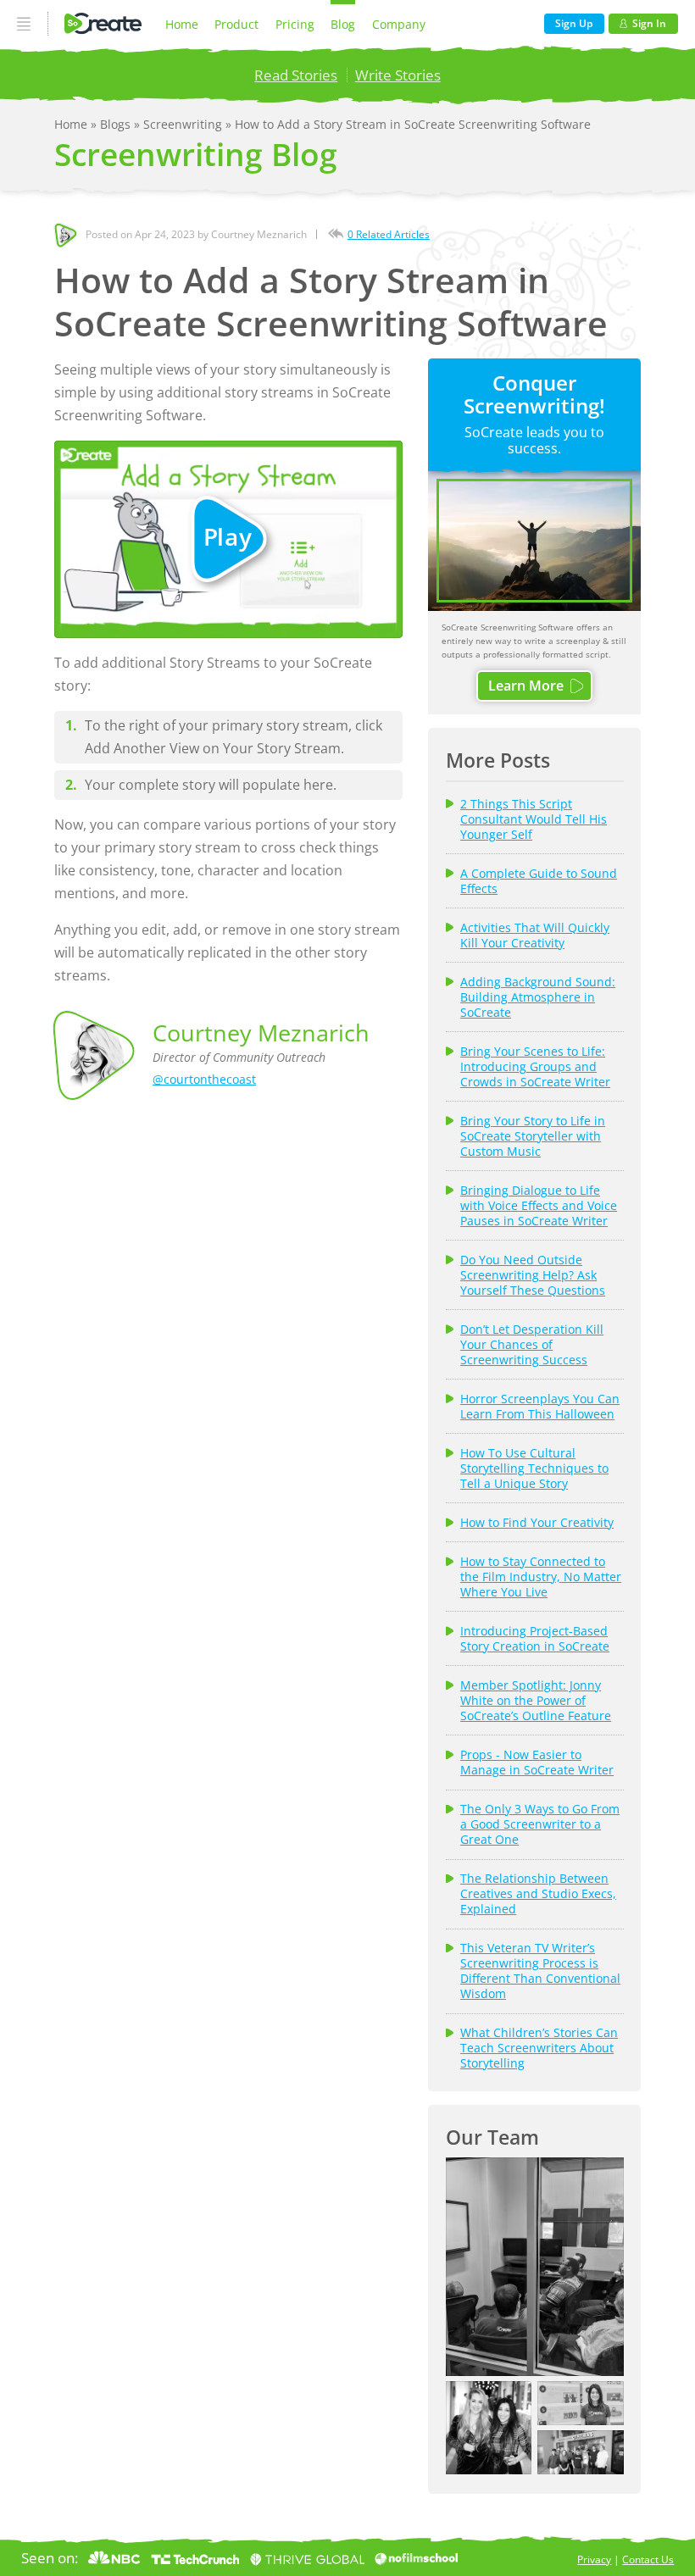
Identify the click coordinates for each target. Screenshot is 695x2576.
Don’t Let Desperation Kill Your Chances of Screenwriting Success (532, 1345)
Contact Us (648, 2559)
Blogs (117, 124)
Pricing (295, 24)
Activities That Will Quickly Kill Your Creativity (535, 935)
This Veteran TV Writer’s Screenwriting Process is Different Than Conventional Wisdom (540, 1971)
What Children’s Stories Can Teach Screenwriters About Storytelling (539, 2048)
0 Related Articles (389, 234)
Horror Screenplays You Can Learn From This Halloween (540, 1407)
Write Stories (398, 75)
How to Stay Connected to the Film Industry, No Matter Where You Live (541, 1577)
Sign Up (574, 23)
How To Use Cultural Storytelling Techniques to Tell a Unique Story (534, 1468)
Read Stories (296, 75)
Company (399, 24)
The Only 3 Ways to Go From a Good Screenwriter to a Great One (540, 1824)
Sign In (649, 23)
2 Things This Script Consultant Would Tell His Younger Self (534, 819)
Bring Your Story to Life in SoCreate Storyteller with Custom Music (533, 1136)
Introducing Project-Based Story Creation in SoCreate (535, 1639)
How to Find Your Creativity (537, 1523)
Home (182, 24)
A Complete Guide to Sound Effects (539, 881)
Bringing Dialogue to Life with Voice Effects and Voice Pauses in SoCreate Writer (539, 1206)
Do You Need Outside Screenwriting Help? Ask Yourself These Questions (533, 1275)
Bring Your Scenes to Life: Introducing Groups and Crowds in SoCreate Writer (535, 1067)
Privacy (594, 2559)
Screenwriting (184, 124)
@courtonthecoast (204, 1079)
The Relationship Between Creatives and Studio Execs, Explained (538, 1894)
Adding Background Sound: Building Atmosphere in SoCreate (538, 997)
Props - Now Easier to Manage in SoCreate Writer (537, 1763)
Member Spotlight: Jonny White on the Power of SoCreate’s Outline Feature (536, 1701)
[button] (535, 2267)
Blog (343, 24)
